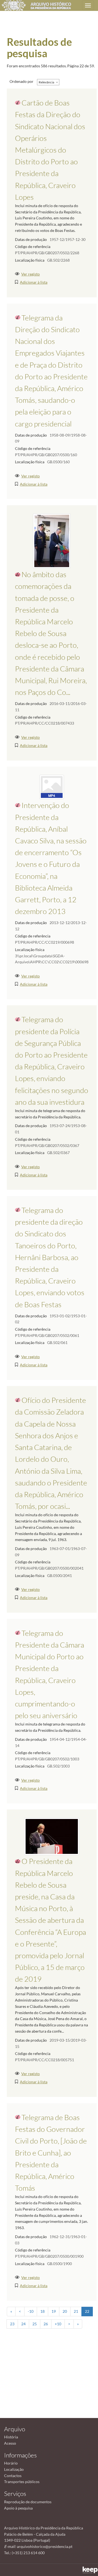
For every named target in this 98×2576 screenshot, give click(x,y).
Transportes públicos (22, 2482)
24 (23, 2324)
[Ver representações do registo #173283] (52, 1836)
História (11, 2437)
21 (76, 2311)
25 (35, 2324)
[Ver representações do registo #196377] (52, 541)
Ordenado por (22, 81)
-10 (31, 2311)
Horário (11, 2463)
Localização (14, 2469)
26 (46, 2324)
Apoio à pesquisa (18, 2508)
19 (54, 2311)
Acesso (10, 2443)
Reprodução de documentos (28, 2502)
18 (42, 2311)
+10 (58, 2324)
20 (65, 2311)
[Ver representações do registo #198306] (52, 787)
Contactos (13, 2476)
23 (12, 2324)
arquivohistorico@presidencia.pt (45, 2546)
